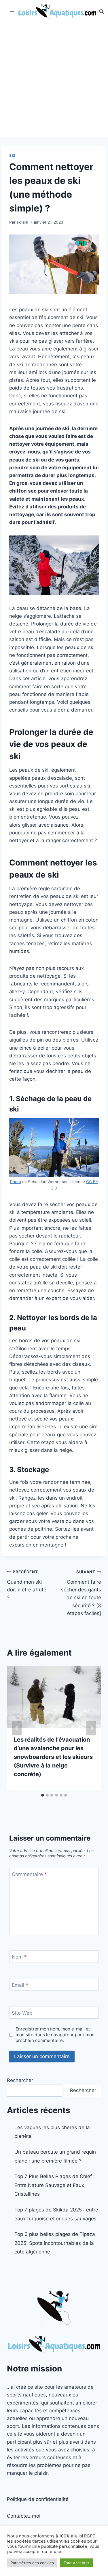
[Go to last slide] (17, 1728)
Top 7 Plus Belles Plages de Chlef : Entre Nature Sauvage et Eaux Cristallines (55, 2185)
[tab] (43, 1795)
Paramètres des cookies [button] (32, 2563)
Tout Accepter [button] (76, 2563)
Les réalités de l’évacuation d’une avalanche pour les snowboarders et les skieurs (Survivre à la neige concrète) (53, 1757)
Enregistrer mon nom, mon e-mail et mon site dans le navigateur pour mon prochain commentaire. (55, 2035)
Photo (16, 1182)
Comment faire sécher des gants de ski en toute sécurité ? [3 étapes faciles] (81, 1593)
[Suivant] (91, 1728)
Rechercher (20, 2080)
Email (20, 1985)
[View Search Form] (102, 12)
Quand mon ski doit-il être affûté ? (27, 1585)
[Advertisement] (54, 80)
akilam (22, 222)
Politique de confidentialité (38, 2499)
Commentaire (29, 1874)
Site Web (22, 2013)
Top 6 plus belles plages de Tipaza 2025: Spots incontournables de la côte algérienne (55, 2243)
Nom (19, 1957)
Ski (12, 156)
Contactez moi (24, 2516)
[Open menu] (12, 11)
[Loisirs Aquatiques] (57, 12)
